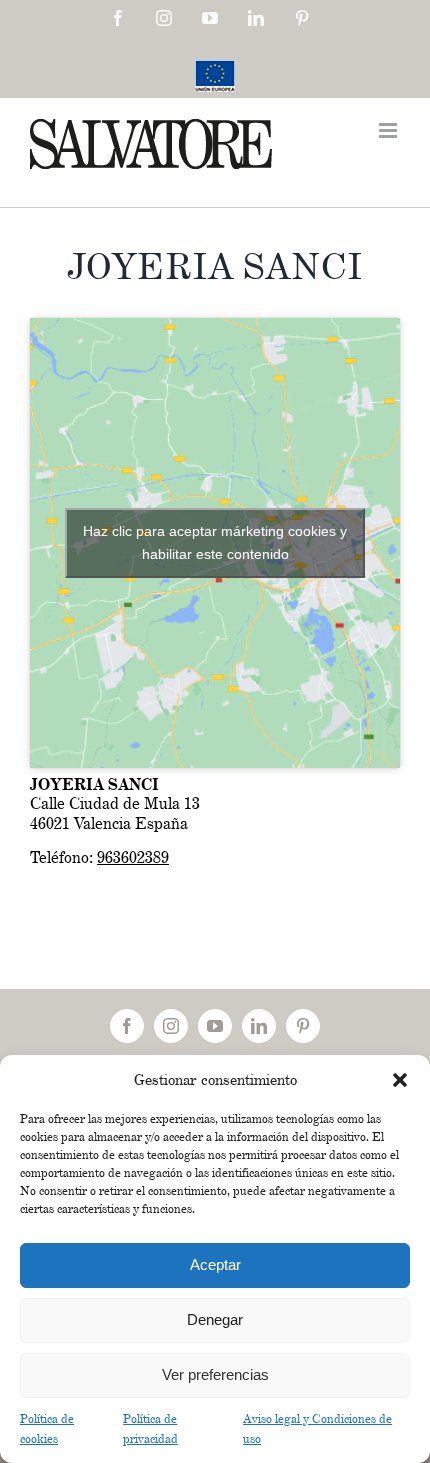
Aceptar (215, 1264)
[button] (400, 1080)
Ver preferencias (215, 1374)
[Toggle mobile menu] (389, 130)
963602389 (133, 857)
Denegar (215, 1319)
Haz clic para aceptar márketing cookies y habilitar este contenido (215, 542)
